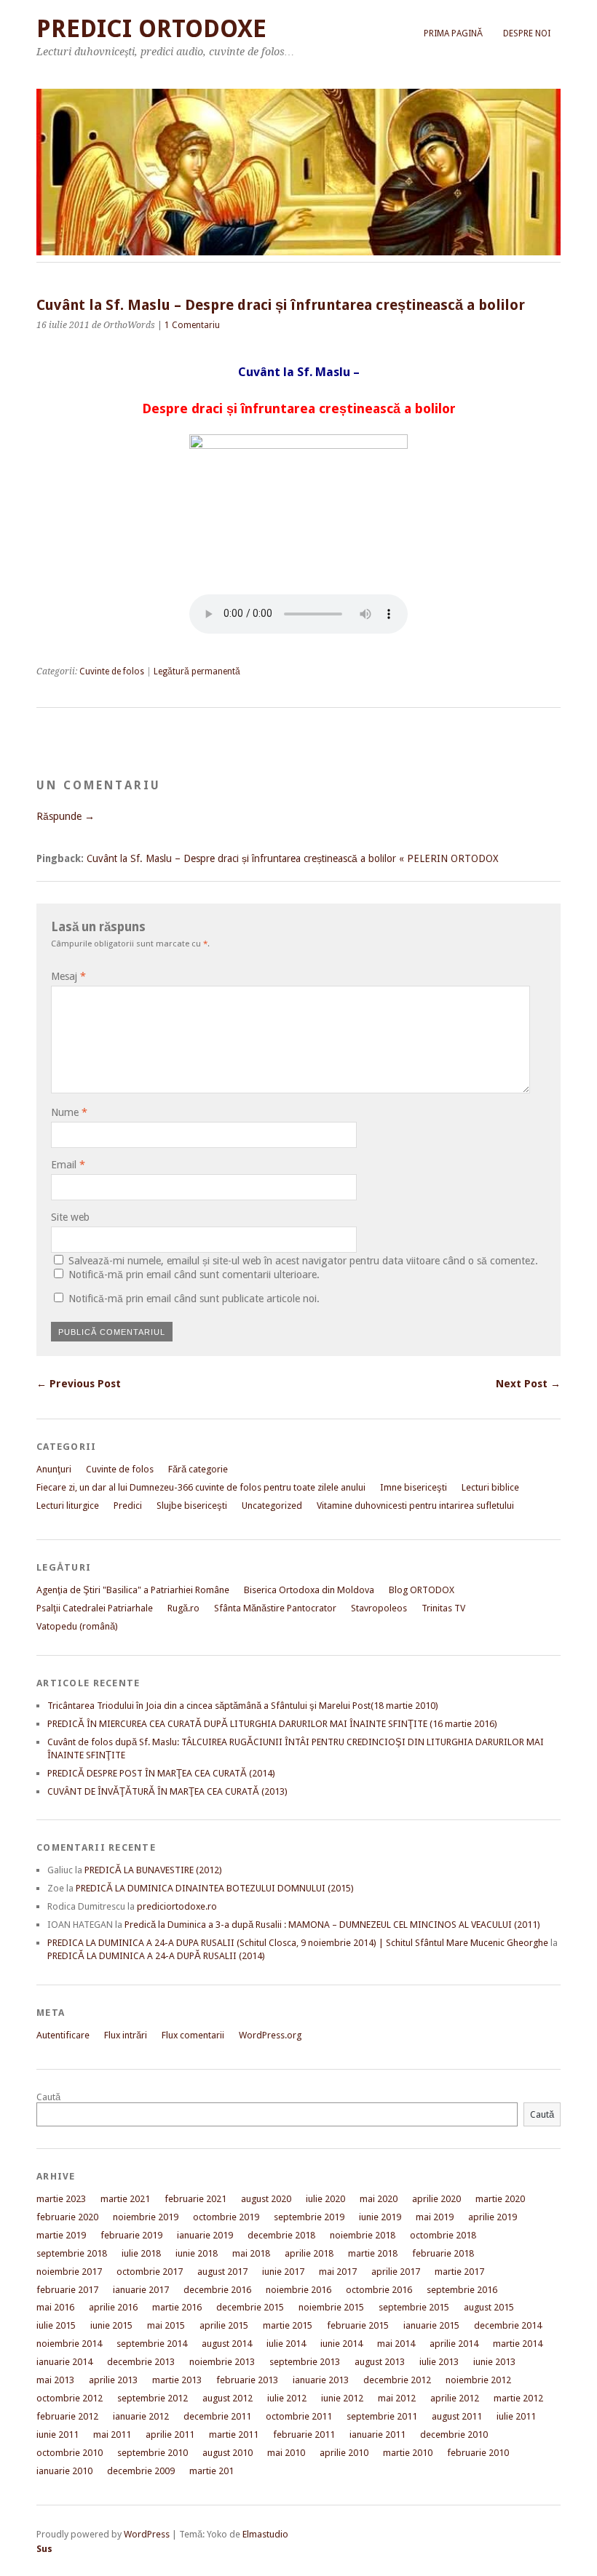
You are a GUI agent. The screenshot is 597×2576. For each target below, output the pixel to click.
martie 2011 (234, 2435)
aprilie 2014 (454, 2344)
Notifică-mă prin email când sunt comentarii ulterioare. (194, 1275)
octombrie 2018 (443, 2235)
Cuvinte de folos (112, 671)
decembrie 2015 (250, 2307)
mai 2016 (55, 2307)
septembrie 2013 (305, 2362)
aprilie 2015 (224, 2325)
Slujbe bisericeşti (192, 1506)
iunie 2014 (341, 2344)
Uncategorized (272, 1506)
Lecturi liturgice (68, 1506)
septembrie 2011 (382, 2416)
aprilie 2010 (344, 2453)
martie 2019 (61, 2235)
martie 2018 (373, 2253)
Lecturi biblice (490, 1487)
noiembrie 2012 (478, 2380)
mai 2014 (396, 2344)
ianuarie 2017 (141, 2290)
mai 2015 (166, 2325)
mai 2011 (112, 2435)
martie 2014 (518, 2344)
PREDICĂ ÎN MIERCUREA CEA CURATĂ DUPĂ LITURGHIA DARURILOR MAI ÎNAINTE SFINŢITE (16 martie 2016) (272, 1724)
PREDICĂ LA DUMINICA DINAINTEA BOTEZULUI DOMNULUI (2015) (215, 1888)
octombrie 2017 (150, 2272)
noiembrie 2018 (363, 2235)
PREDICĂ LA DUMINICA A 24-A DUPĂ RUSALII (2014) (156, 1956)
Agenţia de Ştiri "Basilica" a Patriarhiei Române (133, 1590)
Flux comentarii (193, 2035)
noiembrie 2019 (146, 2217)
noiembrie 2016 (298, 2290)
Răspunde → (66, 816)
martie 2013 (177, 2380)
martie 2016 (177, 2307)
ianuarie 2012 (141, 2416)
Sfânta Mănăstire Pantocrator (275, 1608)
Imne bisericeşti (414, 1487)
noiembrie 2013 (222, 2362)
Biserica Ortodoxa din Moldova (309, 1590)
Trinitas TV (443, 1608)
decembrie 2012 (397, 2380)
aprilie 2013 (113, 2380)
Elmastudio (265, 2534)
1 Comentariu (192, 325)
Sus (44, 2549)
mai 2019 (435, 2217)
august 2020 (266, 2199)
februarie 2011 (304, 2435)
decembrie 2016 (217, 2290)
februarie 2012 (67, 2416)
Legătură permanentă (197, 671)
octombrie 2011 (299, 2416)
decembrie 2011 (217, 2416)
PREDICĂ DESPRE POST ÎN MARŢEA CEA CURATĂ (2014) (161, 1773)
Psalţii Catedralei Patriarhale (95, 1608)
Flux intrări (126, 2035)
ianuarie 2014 (64, 2362)
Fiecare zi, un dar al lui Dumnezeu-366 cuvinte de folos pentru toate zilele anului (201, 1487)
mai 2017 (338, 2272)
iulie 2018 (141, 2253)
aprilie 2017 (396, 2272)
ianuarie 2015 (431, 2325)
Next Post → (528, 1384)
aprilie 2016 (113, 2307)
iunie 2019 (380, 2217)
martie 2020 (500, 2199)
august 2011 (457, 2416)
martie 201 (211, 2471)
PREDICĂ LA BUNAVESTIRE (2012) (153, 1870)
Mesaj (68, 976)
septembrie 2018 (72, 2253)
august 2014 (227, 2344)
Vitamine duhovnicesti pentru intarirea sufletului (415, 1506)
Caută (48, 2097)
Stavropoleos (379, 1608)
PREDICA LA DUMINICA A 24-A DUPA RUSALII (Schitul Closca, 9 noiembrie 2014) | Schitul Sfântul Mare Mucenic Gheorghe (298, 1943)
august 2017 (222, 2272)
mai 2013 (55, 2380)
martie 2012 (518, 2398)
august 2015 (489, 2307)
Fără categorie (198, 1469)
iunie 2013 (494, 2362)
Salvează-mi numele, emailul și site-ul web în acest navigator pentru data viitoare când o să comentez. (303, 1261)
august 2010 (228, 2453)
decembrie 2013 (141, 2362)
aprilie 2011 (170, 2435)
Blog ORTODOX (422, 1590)
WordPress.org (270, 2035)
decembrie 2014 (508, 2325)
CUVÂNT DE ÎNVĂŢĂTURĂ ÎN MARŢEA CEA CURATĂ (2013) (167, 1791)
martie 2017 (459, 2272)
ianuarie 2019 (205, 2235)
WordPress (147, 2534)
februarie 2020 (67, 2217)
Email (68, 1165)
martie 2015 (288, 2325)
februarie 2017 (67, 2290)
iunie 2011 (58, 2435)
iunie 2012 (342, 2398)
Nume (69, 1112)
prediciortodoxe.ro (177, 1906)
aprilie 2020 (436, 2199)
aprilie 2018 (309, 2253)
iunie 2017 (283, 2272)
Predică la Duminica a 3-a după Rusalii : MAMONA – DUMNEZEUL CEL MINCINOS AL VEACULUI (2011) (332, 1925)
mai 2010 (286, 2453)
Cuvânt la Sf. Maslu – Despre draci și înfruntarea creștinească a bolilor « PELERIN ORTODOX (292, 858)
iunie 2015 (111, 2325)
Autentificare (63, 2035)
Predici (128, 1506)
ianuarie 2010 (64, 2471)
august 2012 (228, 2398)
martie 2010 (408, 2453)
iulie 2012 (287, 2398)
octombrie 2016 (379, 2290)
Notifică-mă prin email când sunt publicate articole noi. (194, 1299)
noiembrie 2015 (331, 2307)
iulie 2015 (56, 2325)
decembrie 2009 (141, 2471)
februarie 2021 (195, 2199)
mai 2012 (397, 2398)
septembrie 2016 (462, 2290)
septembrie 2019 (309, 2217)
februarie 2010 (478, 2453)
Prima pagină (453, 33)
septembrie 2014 (152, 2344)
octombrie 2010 (70, 2453)
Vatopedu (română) (77, 1626)
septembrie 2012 (153, 2398)
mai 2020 (379, 2199)
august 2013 (380, 2362)
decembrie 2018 (281, 2235)
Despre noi (527, 33)
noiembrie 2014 (69, 2344)
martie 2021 (125, 2199)
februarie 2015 (358, 2325)
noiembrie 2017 (69, 2272)
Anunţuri (54, 1469)
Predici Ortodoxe (151, 29)
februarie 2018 (443, 2253)
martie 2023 (61, 2199)
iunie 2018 (197, 2253)
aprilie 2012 (455, 2398)
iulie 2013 (439, 2362)
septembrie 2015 (414, 2307)
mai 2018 (251, 2253)
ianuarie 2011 (377, 2435)
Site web (70, 1217)
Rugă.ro (183, 1608)
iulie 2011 (516, 2416)
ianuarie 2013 (321, 2380)
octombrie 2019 (226, 2217)
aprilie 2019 (493, 2217)
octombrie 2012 (70, 2398)
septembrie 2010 (153, 2453)
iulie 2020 (325, 2199)
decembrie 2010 (454, 2435)
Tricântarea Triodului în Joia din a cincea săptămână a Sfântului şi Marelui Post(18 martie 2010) (243, 1706)
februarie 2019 (131, 2235)
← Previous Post (79, 1384)
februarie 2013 (247, 2380)
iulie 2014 (286, 2344)
